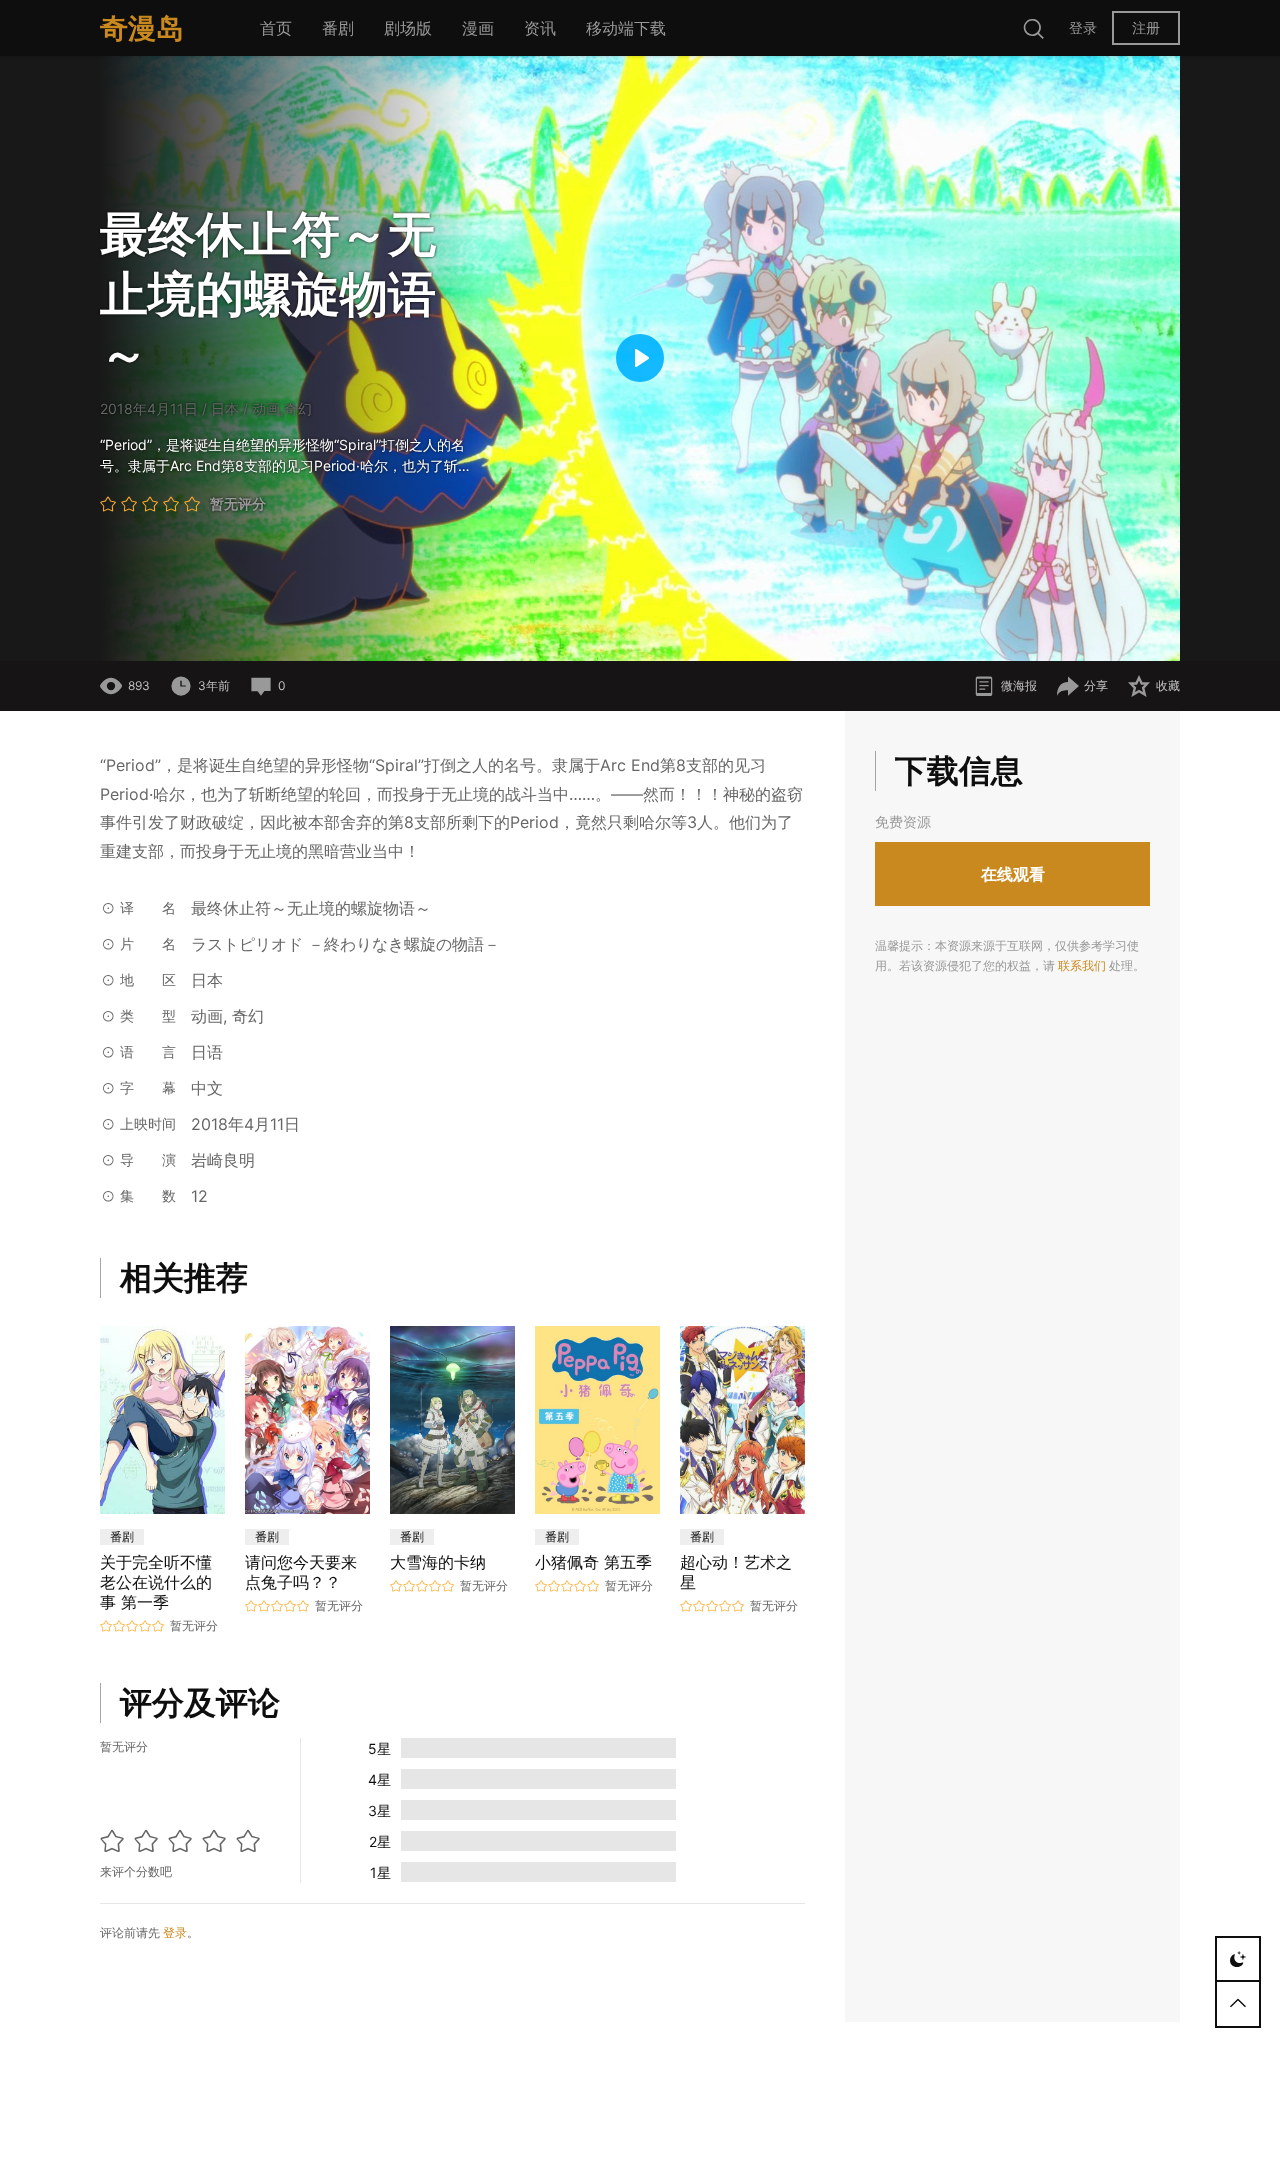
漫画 (478, 28)
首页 (276, 28)
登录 (1083, 27)
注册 (1146, 27)
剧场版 (408, 28)
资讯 (540, 28)
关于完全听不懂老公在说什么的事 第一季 (156, 1582)
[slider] (515, 634)
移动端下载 (626, 28)
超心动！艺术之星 (736, 1572)
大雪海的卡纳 (438, 1562)
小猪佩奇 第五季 (593, 1562)
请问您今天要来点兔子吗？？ (301, 1572)
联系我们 (1082, 965)
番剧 (338, 28)
